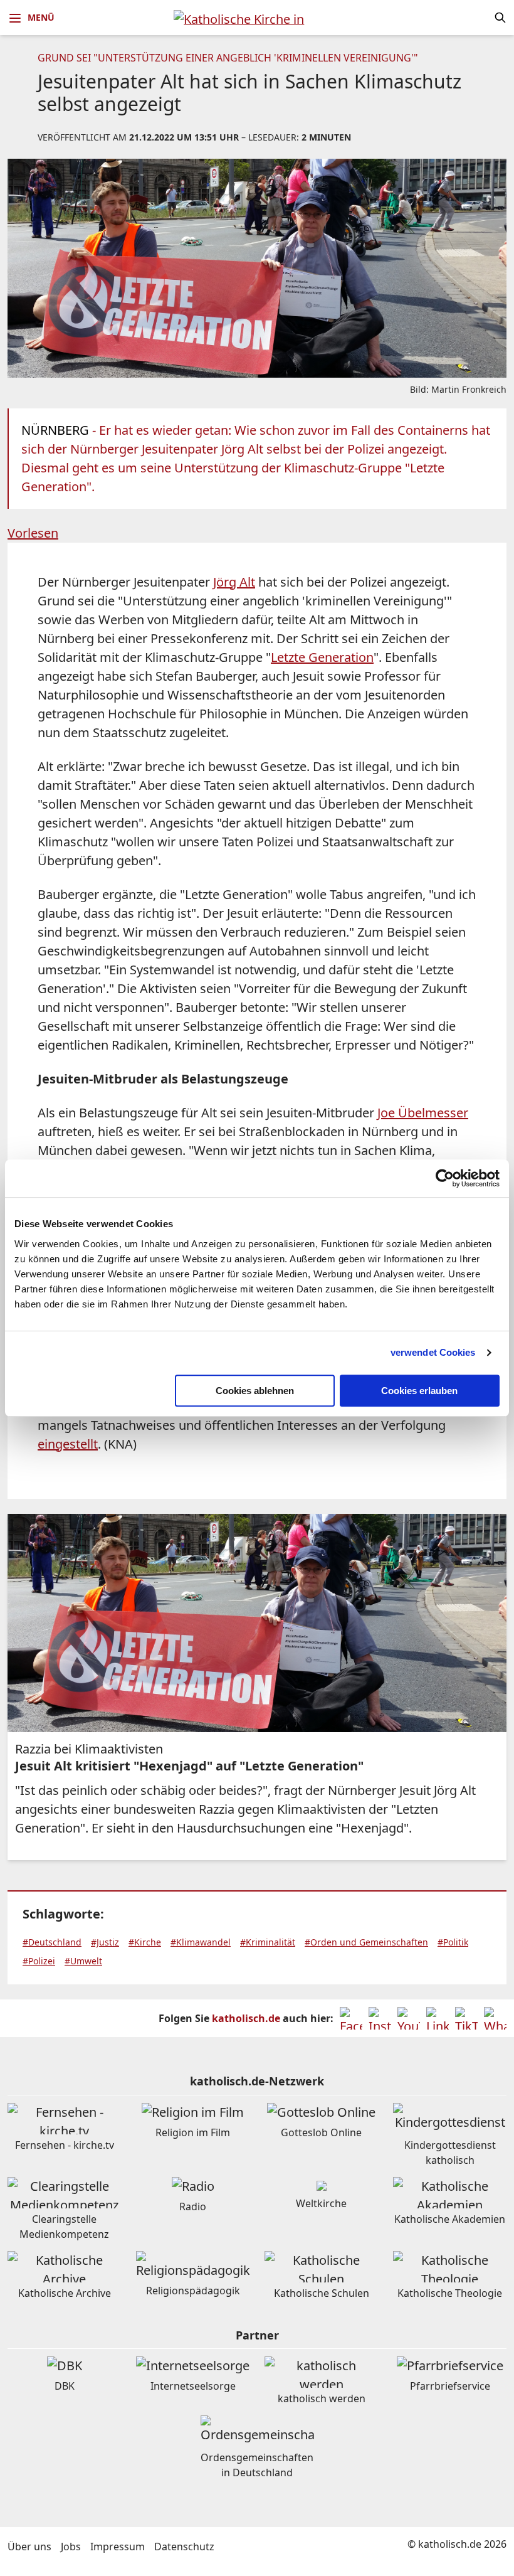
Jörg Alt (234, 582)
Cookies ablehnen (255, 1391)
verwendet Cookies (433, 1352)
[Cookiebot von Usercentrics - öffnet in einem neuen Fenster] (445, 1178)
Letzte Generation (322, 657)
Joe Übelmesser (423, 1113)
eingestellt (68, 1444)
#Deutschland (52, 1942)
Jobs (71, 2547)
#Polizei (39, 1961)
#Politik (453, 1942)
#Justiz (105, 1942)
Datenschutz (184, 2547)
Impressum (118, 2547)
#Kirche (145, 1942)
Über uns (29, 2547)
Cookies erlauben (419, 1391)
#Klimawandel (201, 1942)
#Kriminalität (268, 1942)
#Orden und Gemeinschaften (366, 1942)
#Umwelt (83, 1961)
